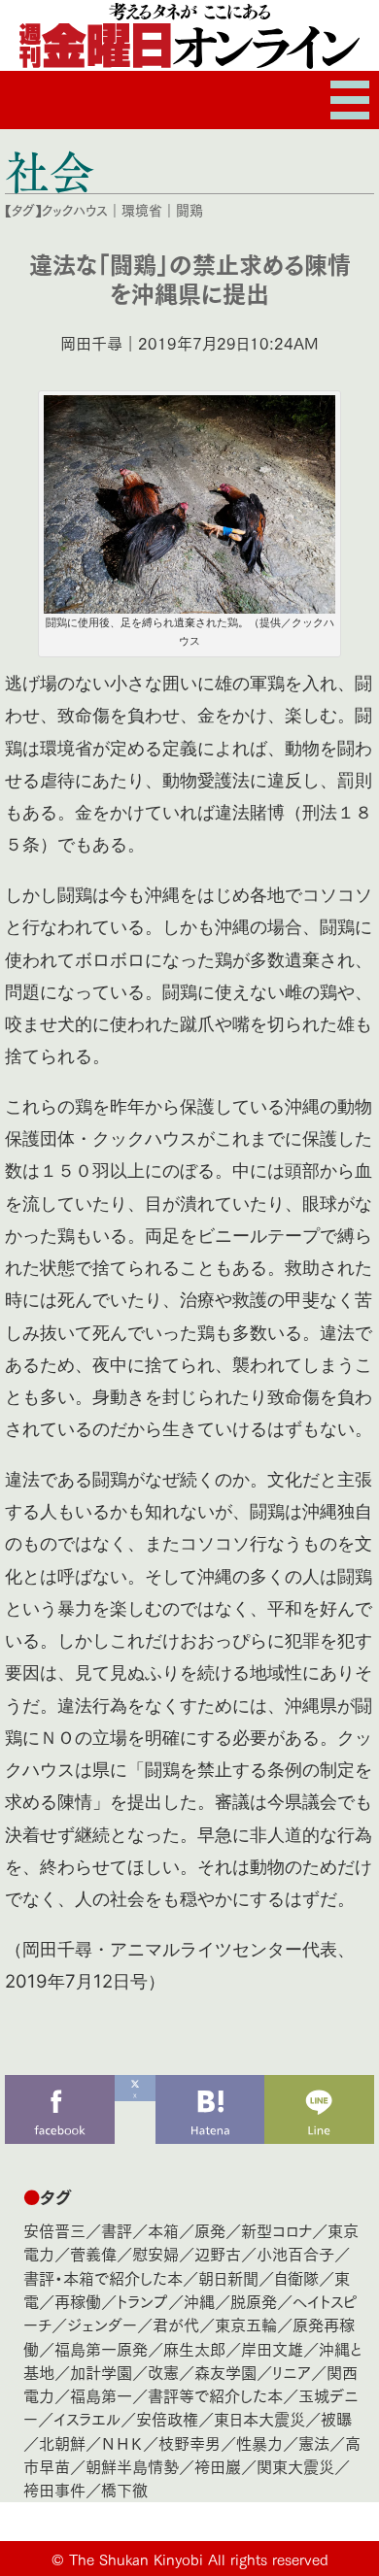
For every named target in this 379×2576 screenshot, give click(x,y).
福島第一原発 (101, 2348)
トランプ (142, 2301)
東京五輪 (246, 2324)
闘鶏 (189, 210)
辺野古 (218, 2253)
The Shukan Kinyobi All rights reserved (199, 2559)
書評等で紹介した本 (215, 2395)
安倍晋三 (54, 2230)
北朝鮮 (62, 2442)
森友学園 (225, 2372)
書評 (117, 2230)
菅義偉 (93, 2253)
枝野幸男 (189, 2442)
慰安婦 (155, 2253)
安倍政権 (167, 2418)
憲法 (314, 2442)
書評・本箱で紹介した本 (103, 2277)
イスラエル (87, 2418)
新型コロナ (276, 2230)
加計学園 (101, 2372)
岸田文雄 (272, 2348)
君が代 (176, 2324)
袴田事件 (54, 2489)
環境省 (142, 210)
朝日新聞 (228, 2277)
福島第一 (101, 2395)
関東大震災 (295, 2466)
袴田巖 (218, 2466)
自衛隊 (296, 2277)
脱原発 (254, 2301)
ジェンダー (102, 2324)
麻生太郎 (194, 2348)
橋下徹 (124, 2489)
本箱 (163, 2230)
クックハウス (75, 210)
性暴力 (259, 2442)
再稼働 (78, 2301)
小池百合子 (295, 2253)
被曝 (336, 2418)
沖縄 (199, 2301)
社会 (50, 171)
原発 (210, 2230)
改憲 (163, 2372)
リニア (292, 2372)
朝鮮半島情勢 (132, 2466)
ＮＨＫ (122, 2442)
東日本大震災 (259, 2418)
